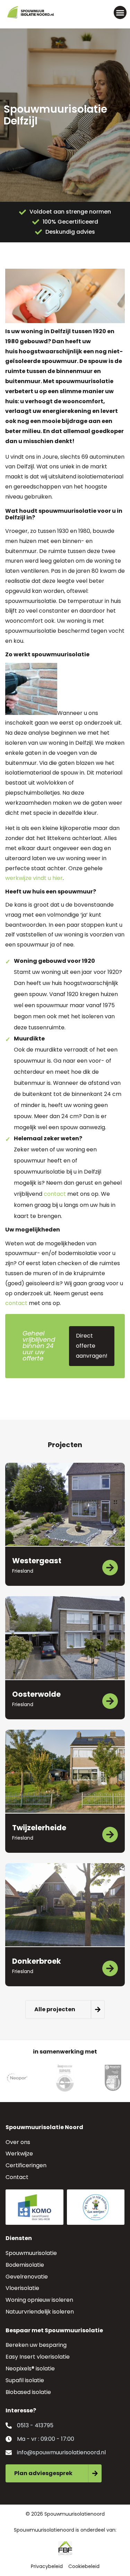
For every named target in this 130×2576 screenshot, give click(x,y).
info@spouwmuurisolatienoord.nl (61, 2452)
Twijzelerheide (39, 1828)
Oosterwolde (36, 1694)
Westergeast (37, 1561)
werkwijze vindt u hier (34, 878)
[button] (120, 12)
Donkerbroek (37, 1961)
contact (55, 1194)
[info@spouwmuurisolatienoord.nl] (9, 2453)
